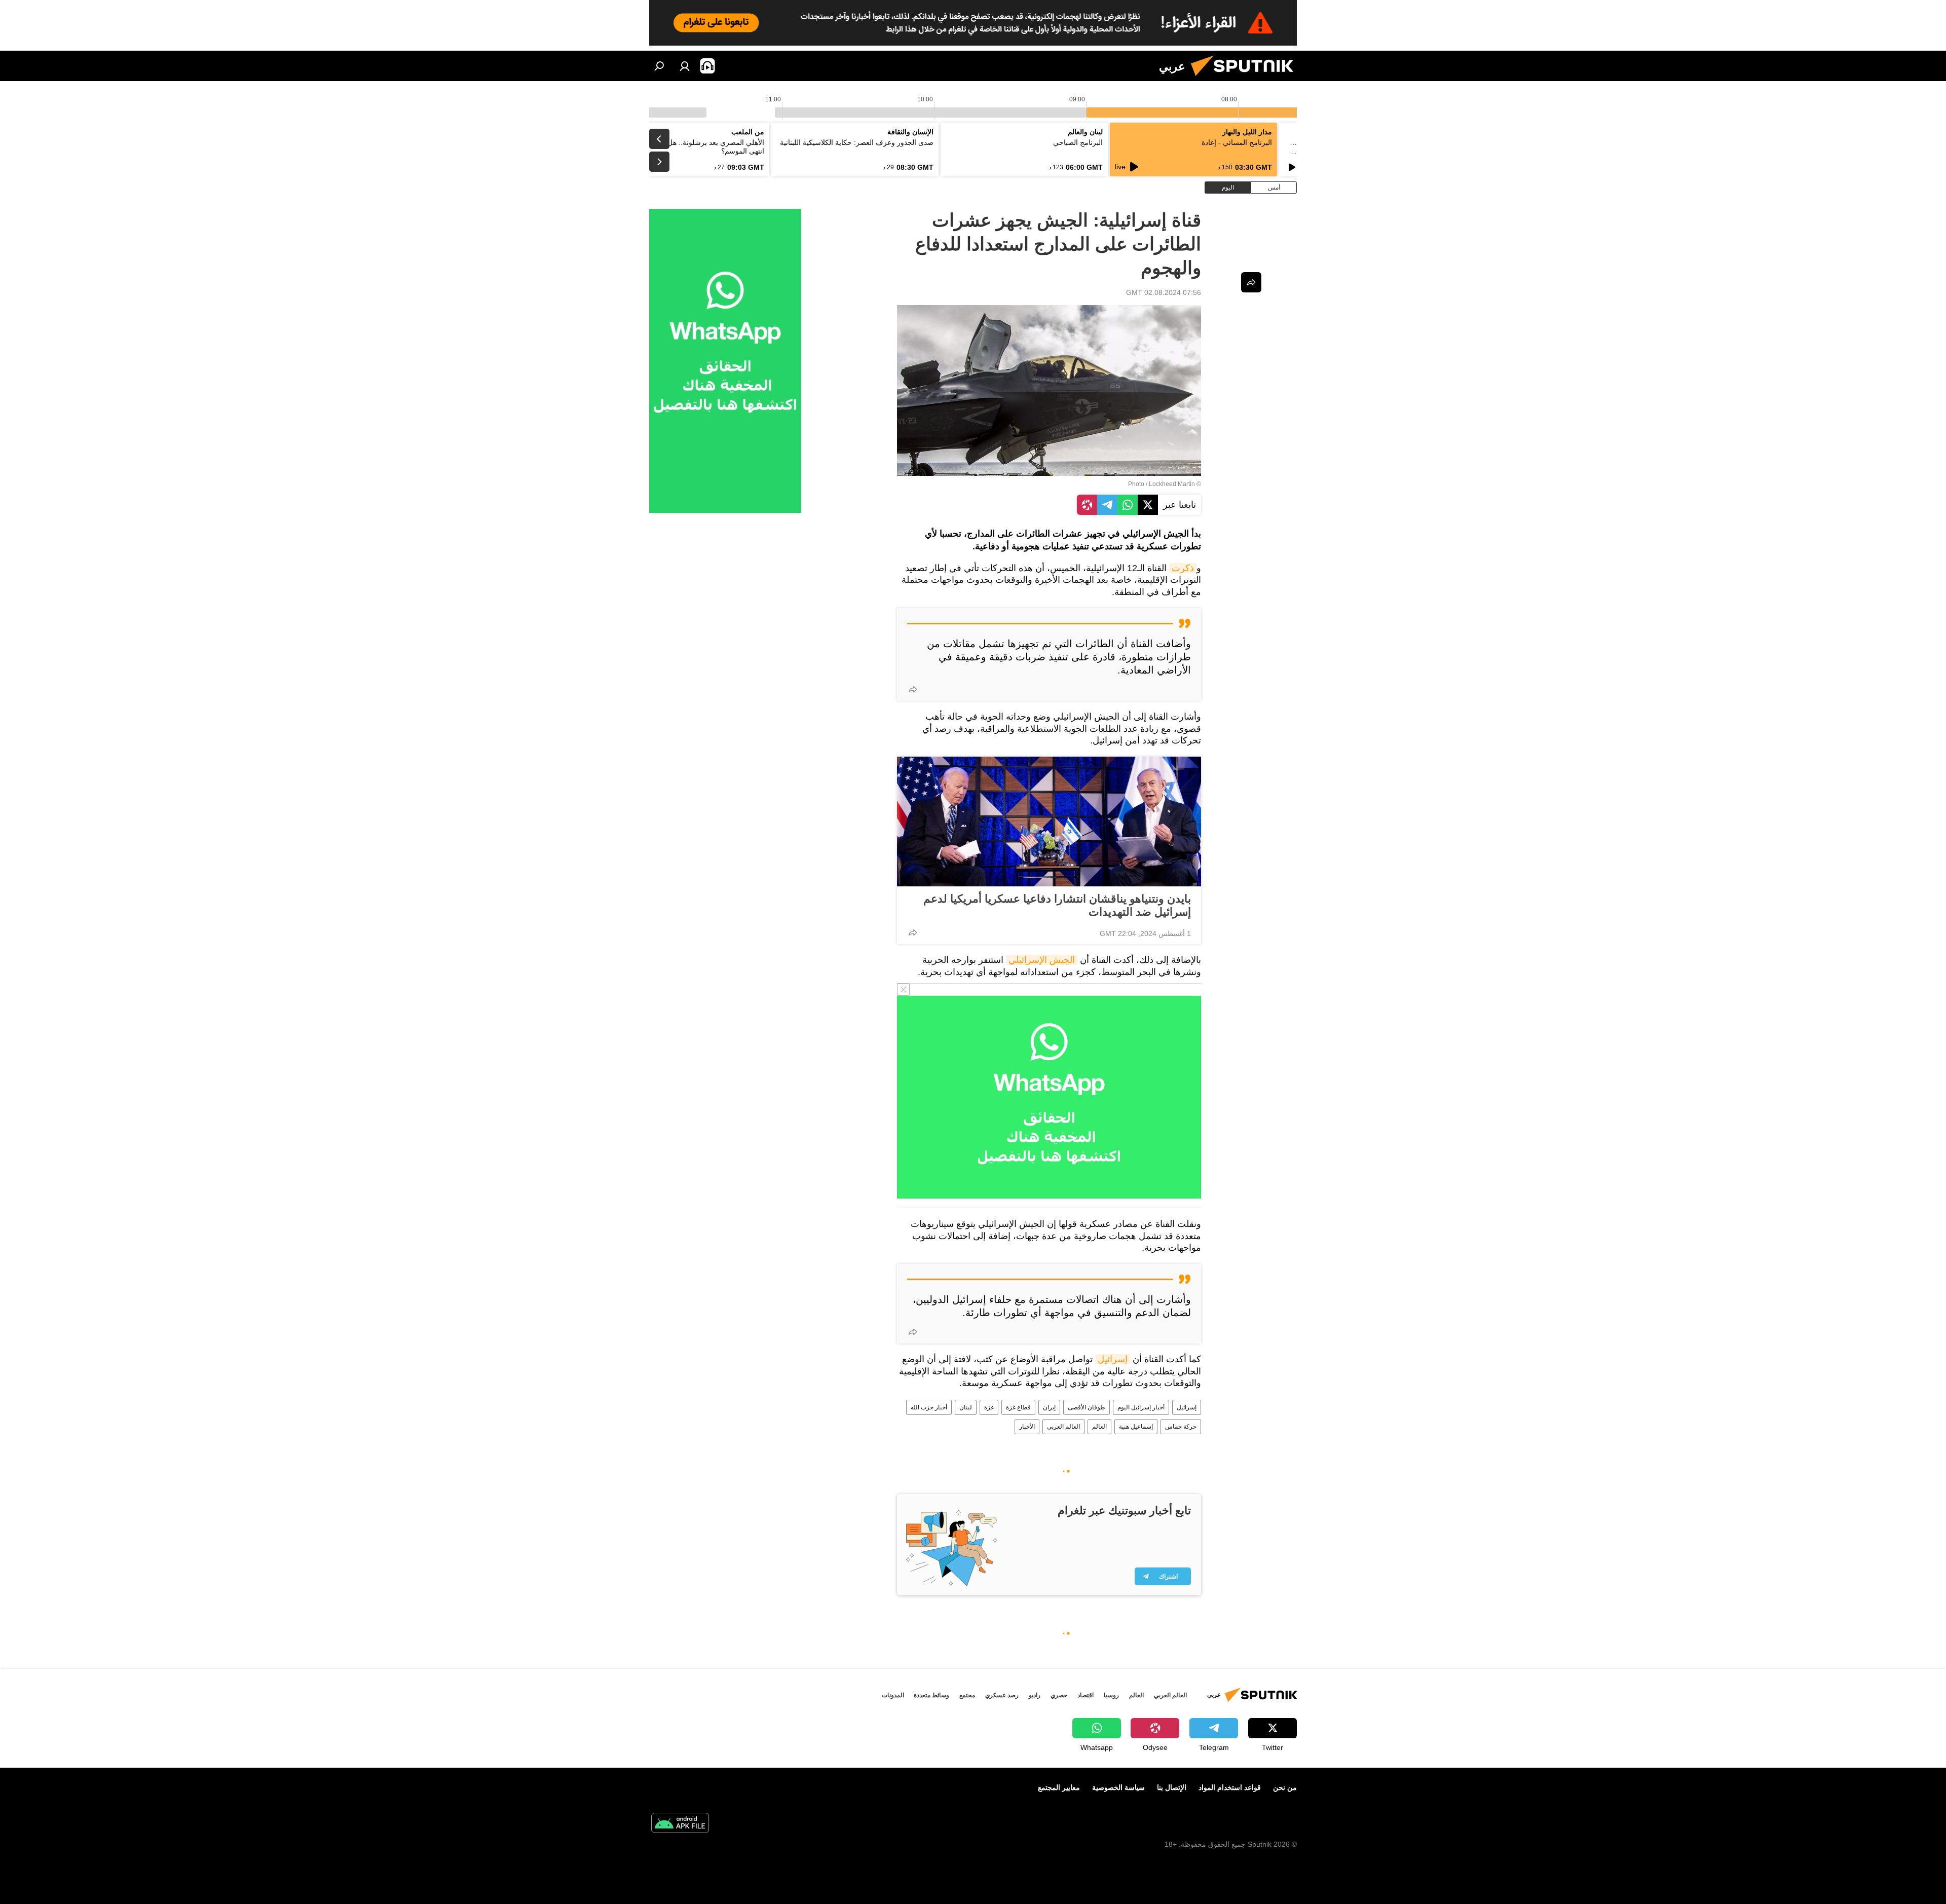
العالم (1099, 1427)
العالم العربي (1063, 1427)
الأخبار (1027, 1427)
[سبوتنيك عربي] (1246, 79)
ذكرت (1183, 568)
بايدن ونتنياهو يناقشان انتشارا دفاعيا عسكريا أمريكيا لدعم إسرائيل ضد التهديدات (1057, 905)
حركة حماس (1181, 1427)
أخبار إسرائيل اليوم (1141, 1407)
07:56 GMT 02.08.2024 (1164, 292)
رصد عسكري (1002, 1695)
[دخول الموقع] (685, 66)
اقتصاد (1086, 1695)
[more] (913, 689)
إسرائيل (1113, 1359)
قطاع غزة (1018, 1407)
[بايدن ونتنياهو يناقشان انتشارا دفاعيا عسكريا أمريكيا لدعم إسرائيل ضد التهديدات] (1049, 822)
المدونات (893, 1695)
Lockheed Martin (1172, 484)
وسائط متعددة (931, 1695)
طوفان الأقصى (1087, 1407)
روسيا (1111, 1695)
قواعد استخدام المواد (1230, 1787)
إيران (1049, 1407)
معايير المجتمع (1059, 1787)
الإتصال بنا (1172, 1787)
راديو (1035, 1695)
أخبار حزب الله (929, 1407)
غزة (989, 1407)
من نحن (1285, 1787)
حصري (1059, 1695)
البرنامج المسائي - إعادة (1237, 142)
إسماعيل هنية (1136, 1427)
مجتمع (967, 1695)
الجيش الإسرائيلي (1042, 960)
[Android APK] (680, 1824)
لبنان (966, 1407)
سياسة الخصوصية (1118, 1787)
